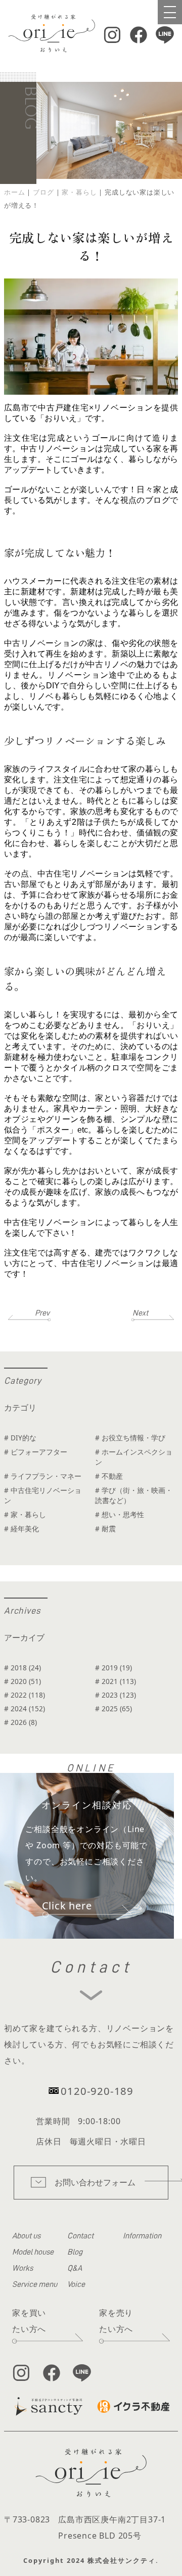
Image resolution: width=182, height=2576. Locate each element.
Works (22, 2268)
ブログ (43, 192)
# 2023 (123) (116, 1695)
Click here (67, 1906)
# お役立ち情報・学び (130, 1438)
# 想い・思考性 (120, 1514)
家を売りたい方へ (116, 2321)
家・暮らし (79, 192)
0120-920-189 (97, 2091)
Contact (80, 2236)
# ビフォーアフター (36, 1452)
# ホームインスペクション (134, 1457)
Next (140, 1313)
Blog (75, 2252)
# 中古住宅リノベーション (43, 1495)
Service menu (35, 2284)
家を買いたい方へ (29, 2321)
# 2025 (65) (113, 1708)
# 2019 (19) (113, 1668)
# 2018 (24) (22, 1668)
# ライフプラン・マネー (43, 1476)
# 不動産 (109, 1476)
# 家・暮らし (25, 1514)
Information (142, 2236)
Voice (76, 2284)
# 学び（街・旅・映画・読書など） (134, 1495)
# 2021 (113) (116, 1681)
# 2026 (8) (20, 1722)
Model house (33, 2252)
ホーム (14, 192)
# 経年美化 (21, 1529)
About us (26, 2236)
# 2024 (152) (25, 1708)
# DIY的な (20, 1438)
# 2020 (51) (22, 1681)
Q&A (75, 2268)
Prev (42, 1313)
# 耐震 (105, 1529)
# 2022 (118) (25, 1695)
